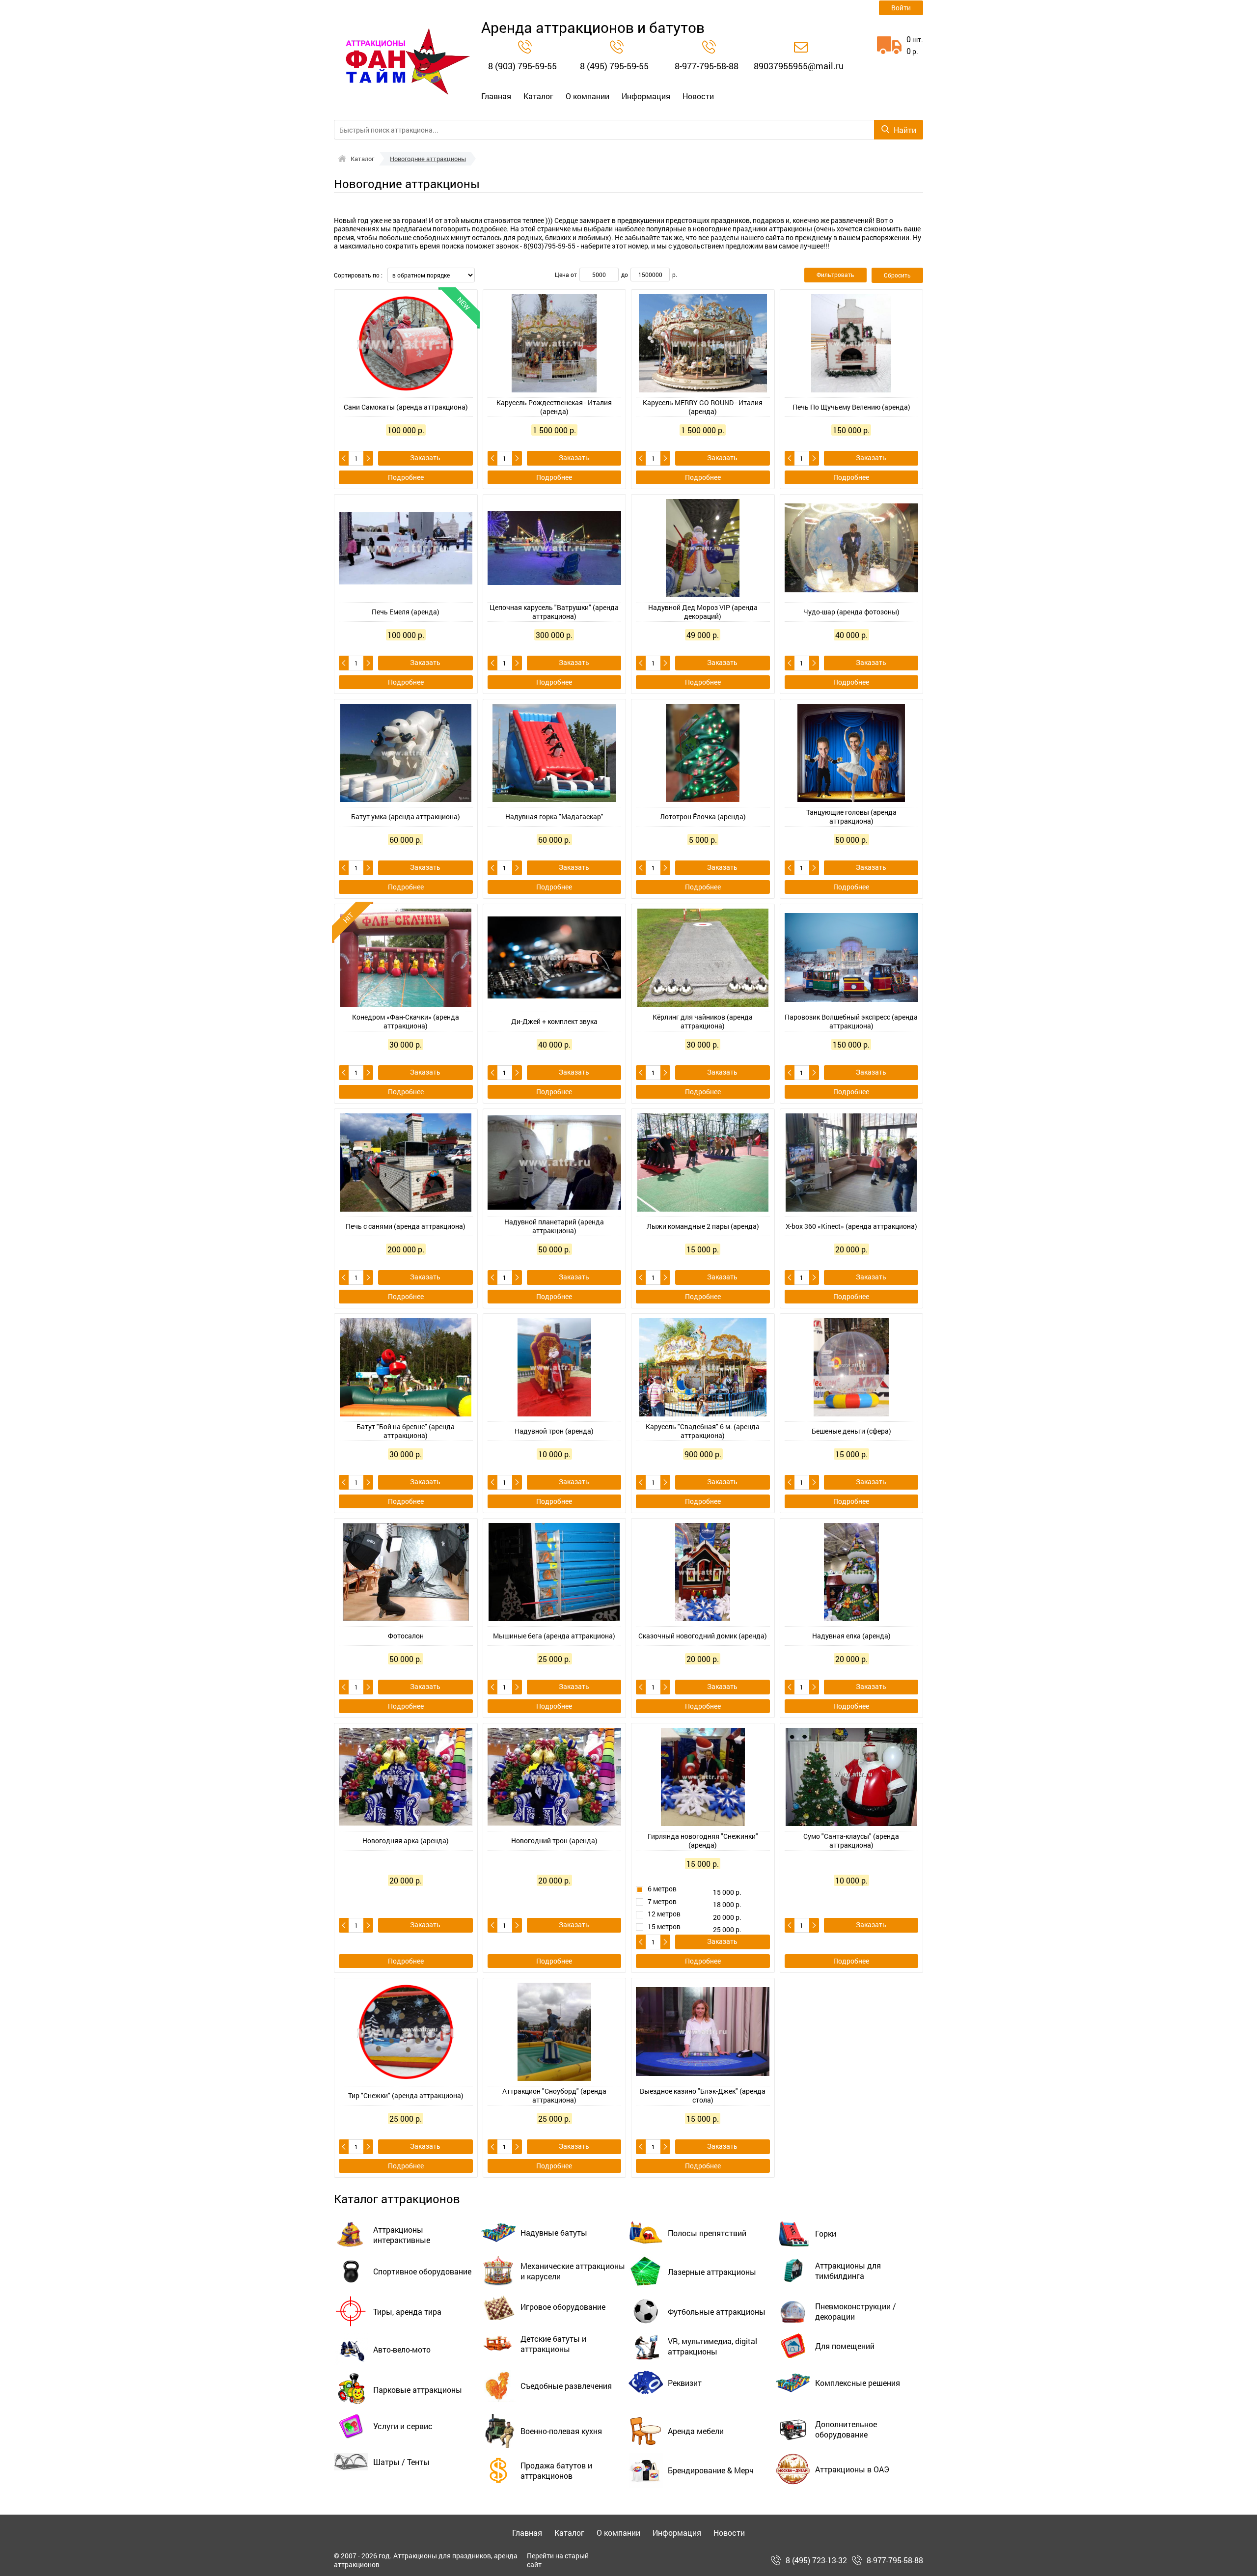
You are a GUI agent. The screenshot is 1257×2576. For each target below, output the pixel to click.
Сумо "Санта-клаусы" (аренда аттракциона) (851, 1841)
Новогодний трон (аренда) (554, 1841)
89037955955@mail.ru (799, 66)
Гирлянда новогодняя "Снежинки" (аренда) (703, 1841)
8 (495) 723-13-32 (816, 2560)
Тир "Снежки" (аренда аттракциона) (406, 2095)
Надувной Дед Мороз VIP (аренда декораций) (703, 612)
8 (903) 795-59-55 (522, 66)
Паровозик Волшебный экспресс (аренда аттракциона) (851, 1021)
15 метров (664, 1927)
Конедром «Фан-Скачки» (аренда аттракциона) (406, 1021)
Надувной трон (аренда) (554, 1431)
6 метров (662, 1889)
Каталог (538, 96)
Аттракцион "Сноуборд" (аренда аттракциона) (554, 2095)
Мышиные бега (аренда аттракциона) (554, 1636)
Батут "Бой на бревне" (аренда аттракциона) (406, 1431)
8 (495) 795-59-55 (614, 66)
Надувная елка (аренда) (851, 1636)
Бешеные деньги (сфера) (851, 1431)
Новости (698, 96)
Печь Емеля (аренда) (406, 612)
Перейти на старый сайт (558, 2560)
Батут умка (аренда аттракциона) (406, 817)
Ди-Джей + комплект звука (554, 1021)
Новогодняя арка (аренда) (406, 1841)
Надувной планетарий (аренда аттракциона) (554, 1226)
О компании (588, 96)
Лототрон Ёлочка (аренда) (703, 817)
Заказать (425, 457)
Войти (901, 8)
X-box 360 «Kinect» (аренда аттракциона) (851, 1226)
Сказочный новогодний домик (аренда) (703, 1636)
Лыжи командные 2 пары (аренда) (703, 1226)
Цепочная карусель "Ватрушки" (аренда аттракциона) (554, 612)
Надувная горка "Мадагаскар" (554, 817)
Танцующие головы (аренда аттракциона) (851, 817)
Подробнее (406, 477)
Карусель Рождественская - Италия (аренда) (554, 407)
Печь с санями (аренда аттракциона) (406, 1226)
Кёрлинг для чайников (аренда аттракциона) (703, 1021)
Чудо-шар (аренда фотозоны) (851, 612)
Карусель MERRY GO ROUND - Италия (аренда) (703, 407)
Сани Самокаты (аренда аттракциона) (406, 407)
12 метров (664, 1914)
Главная (496, 96)
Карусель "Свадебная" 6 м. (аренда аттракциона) (703, 1431)
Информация (646, 96)
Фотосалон (406, 1636)
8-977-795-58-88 (707, 66)
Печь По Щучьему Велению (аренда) (851, 407)
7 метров (662, 1902)
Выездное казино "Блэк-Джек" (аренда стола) (703, 2095)
